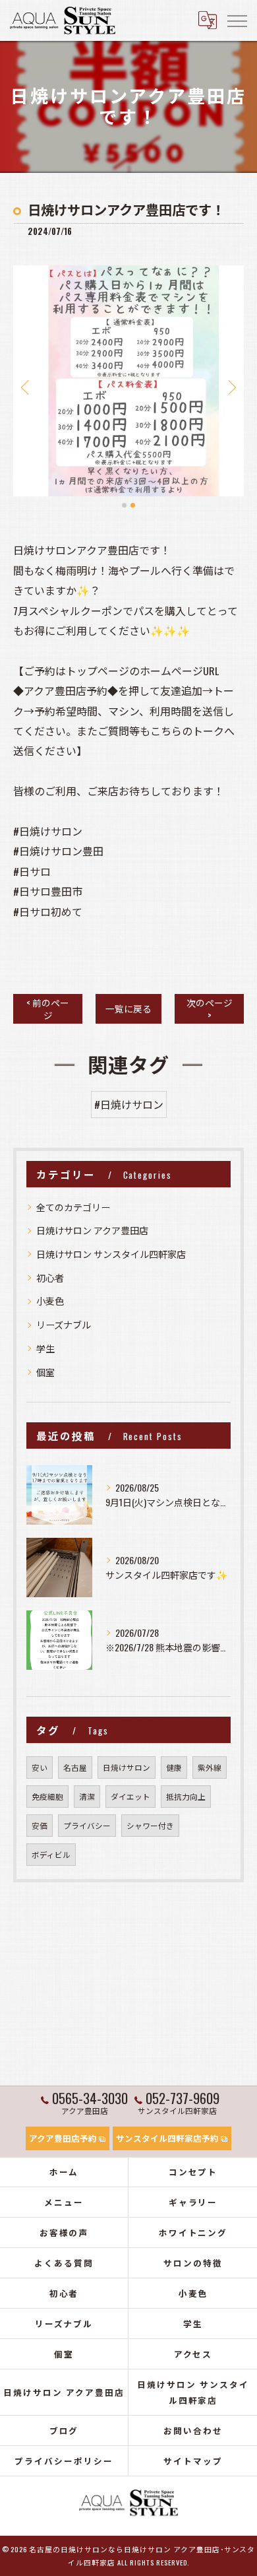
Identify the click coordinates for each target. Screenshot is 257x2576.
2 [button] (133, 505)
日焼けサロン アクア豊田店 (92, 1230)
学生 (45, 1348)
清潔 (87, 1796)
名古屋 (75, 1767)
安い (40, 1767)
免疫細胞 (47, 1796)
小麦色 (50, 1301)
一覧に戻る (128, 1008)
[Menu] (237, 20)
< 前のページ (48, 1009)
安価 (40, 1825)
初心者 (50, 1277)
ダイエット (130, 1796)
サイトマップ (193, 2461)
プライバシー (87, 1825)
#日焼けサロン (129, 1104)
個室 (45, 1372)
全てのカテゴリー (73, 1207)
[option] (128, 381)
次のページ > (210, 1009)
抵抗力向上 (186, 1796)
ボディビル (51, 1854)
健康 (174, 1767)
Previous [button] (26, 387)
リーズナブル (64, 1324)
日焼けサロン (127, 1767)
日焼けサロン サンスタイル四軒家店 (111, 1254)
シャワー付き (150, 1825)
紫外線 (210, 1767)
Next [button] (231, 387)
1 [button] (124, 505)
